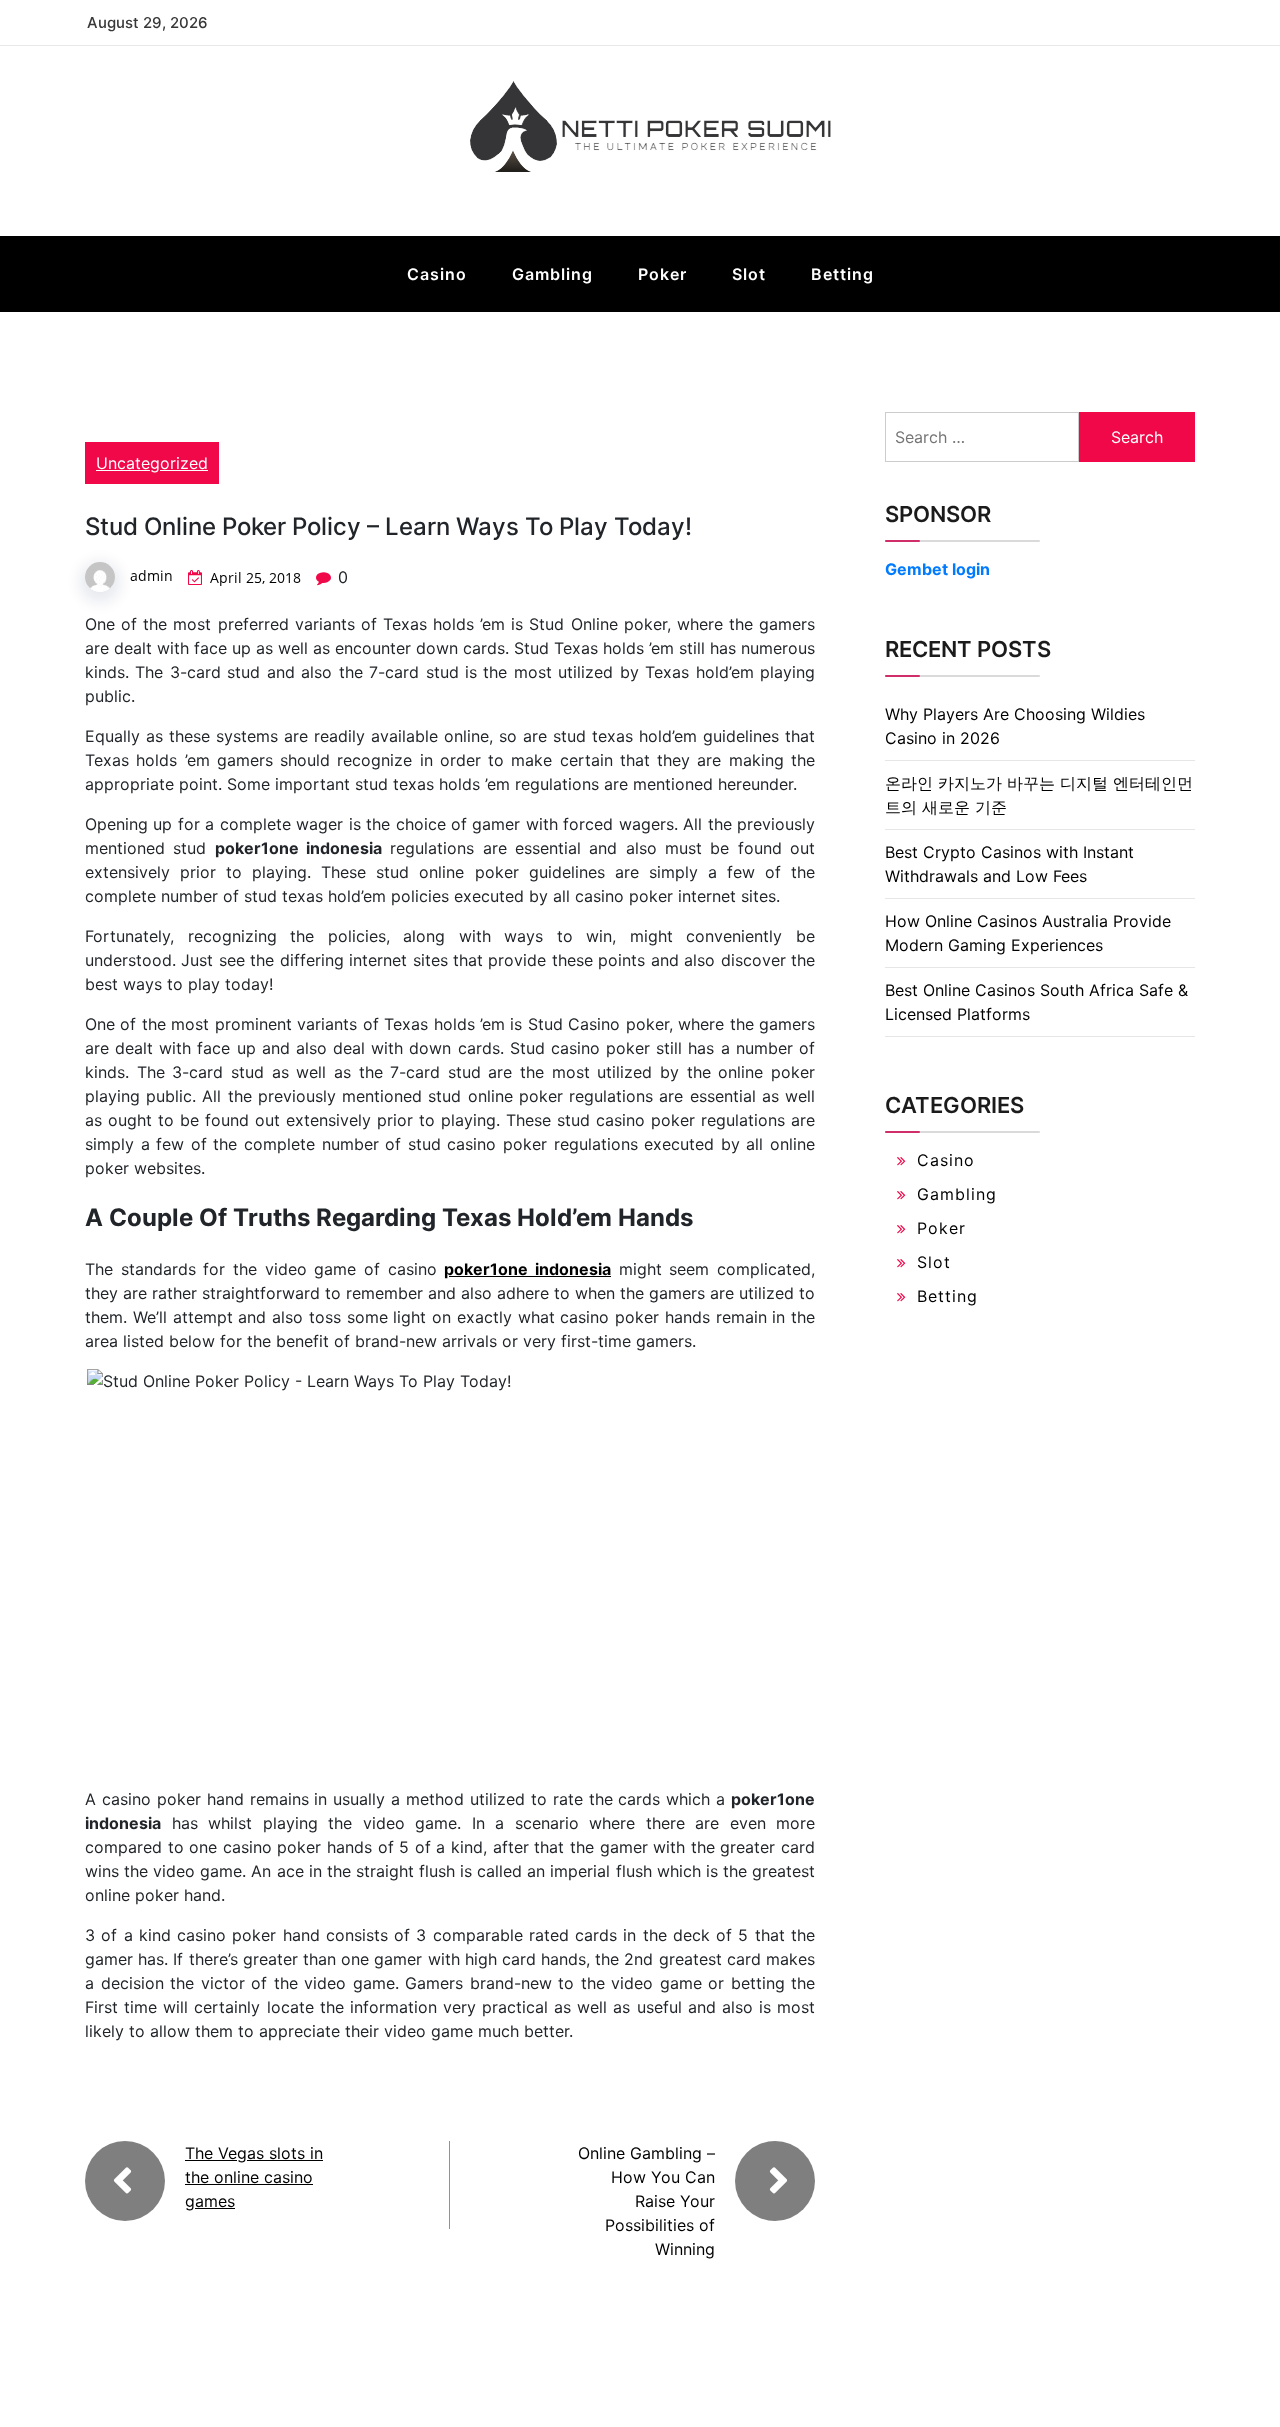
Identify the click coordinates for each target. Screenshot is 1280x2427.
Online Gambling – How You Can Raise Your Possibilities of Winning (646, 2201)
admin (151, 575)
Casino (437, 274)
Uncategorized (152, 463)
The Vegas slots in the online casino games (254, 2177)
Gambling (552, 274)
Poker (662, 274)
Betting (842, 274)
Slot (749, 274)
